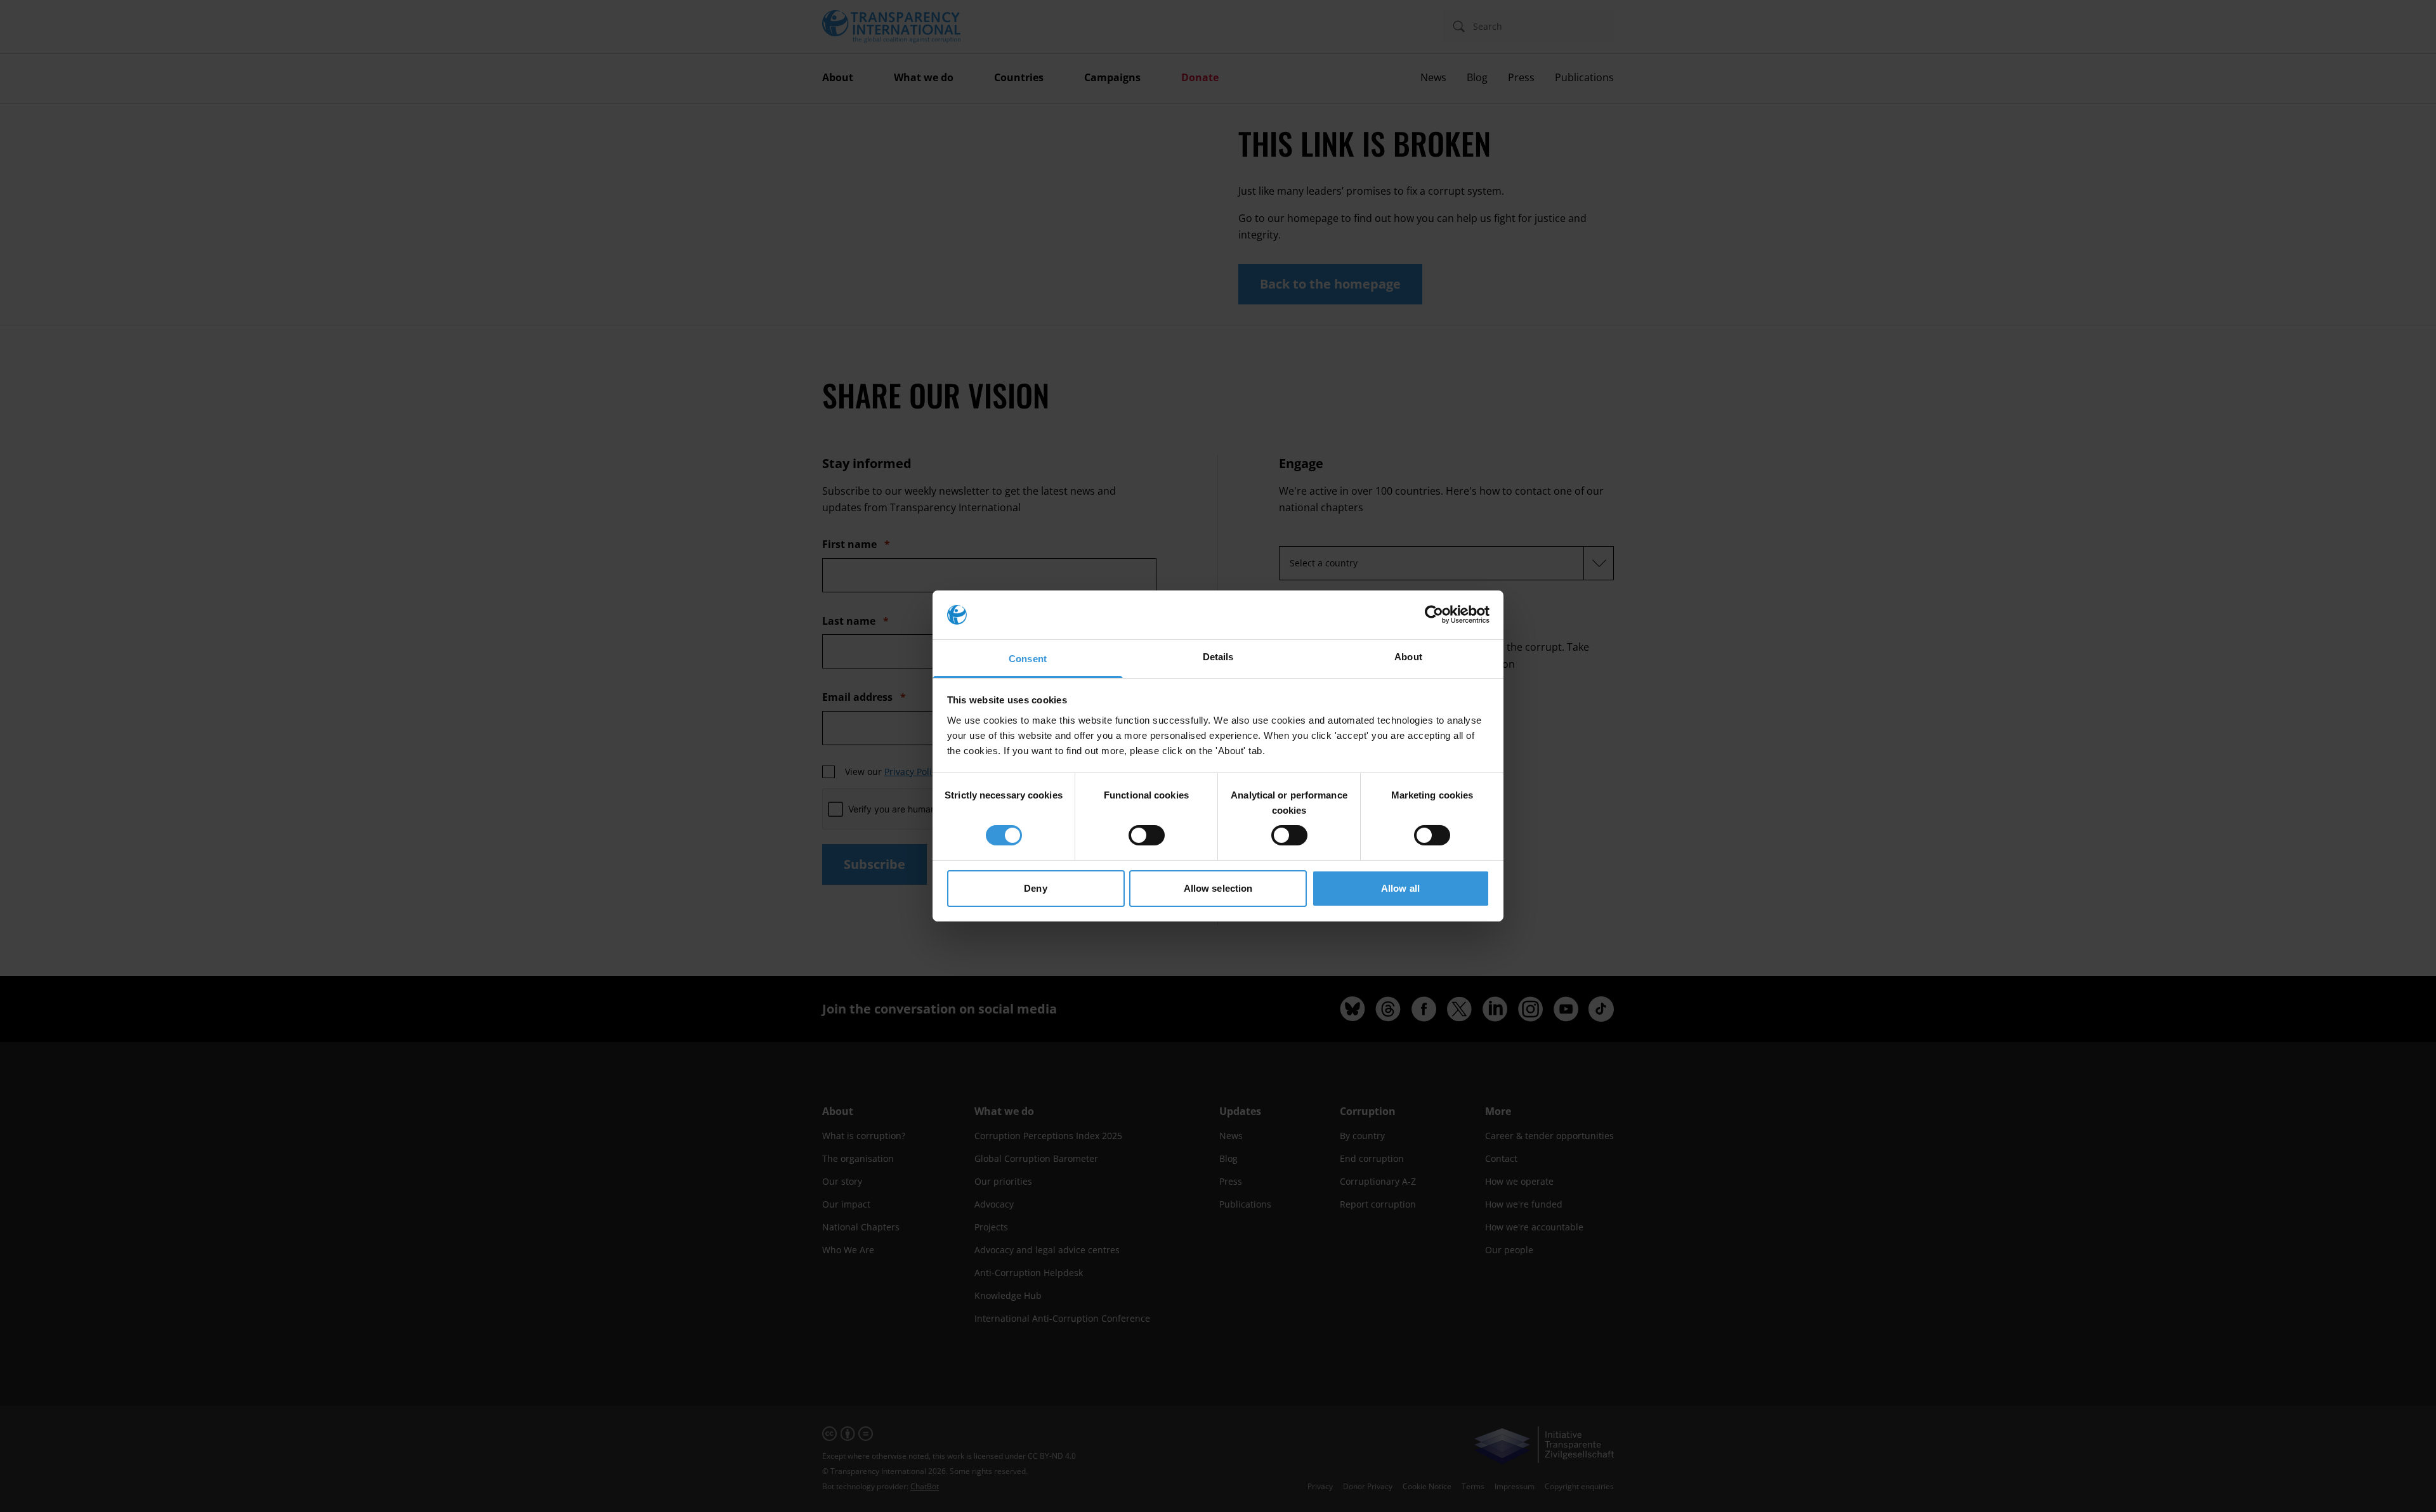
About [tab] (1408, 657)
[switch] (1147, 835)
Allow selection (1218, 888)
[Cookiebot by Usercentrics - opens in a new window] (1434, 615)
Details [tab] (1218, 657)
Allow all (1400, 888)
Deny (1035, 888)
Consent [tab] (1028, 659)
